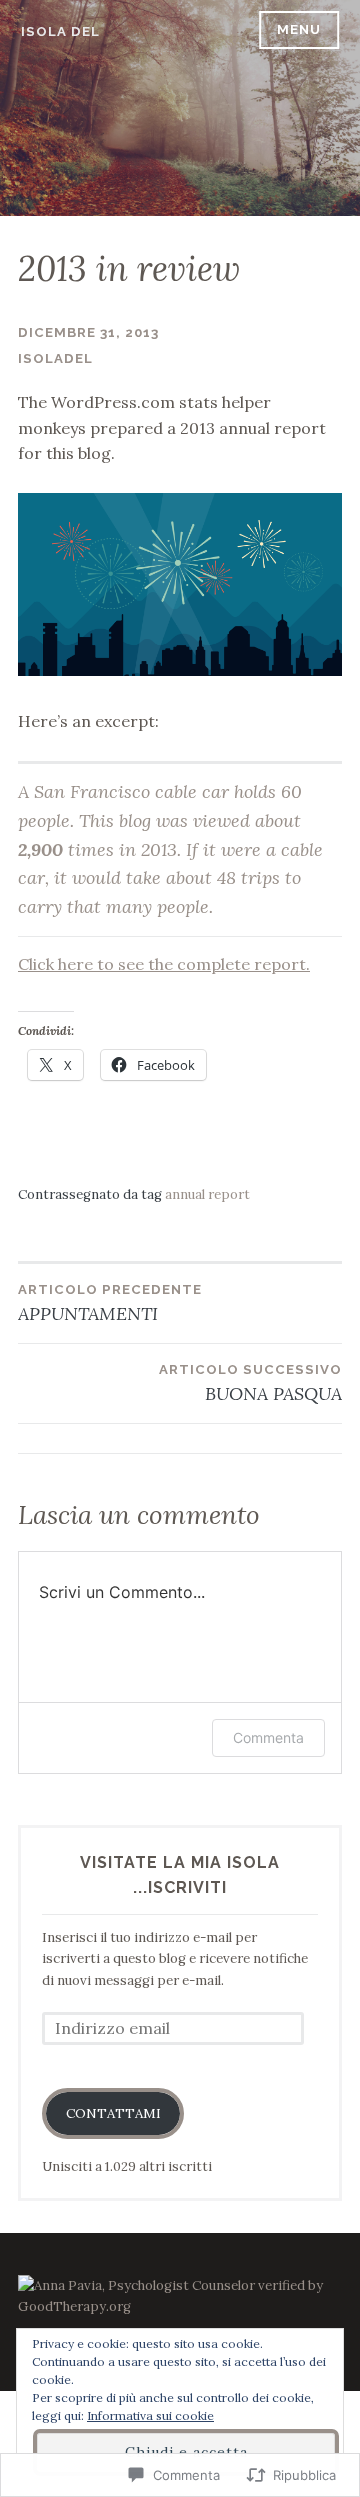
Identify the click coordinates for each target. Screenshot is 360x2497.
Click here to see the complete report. (164, 964)
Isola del (60, 31)
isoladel (55, 358)
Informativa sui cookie (150, 2415)
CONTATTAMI (113, 2113)
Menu (299, 29)
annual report (207, 1194)
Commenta (268, 1737)
